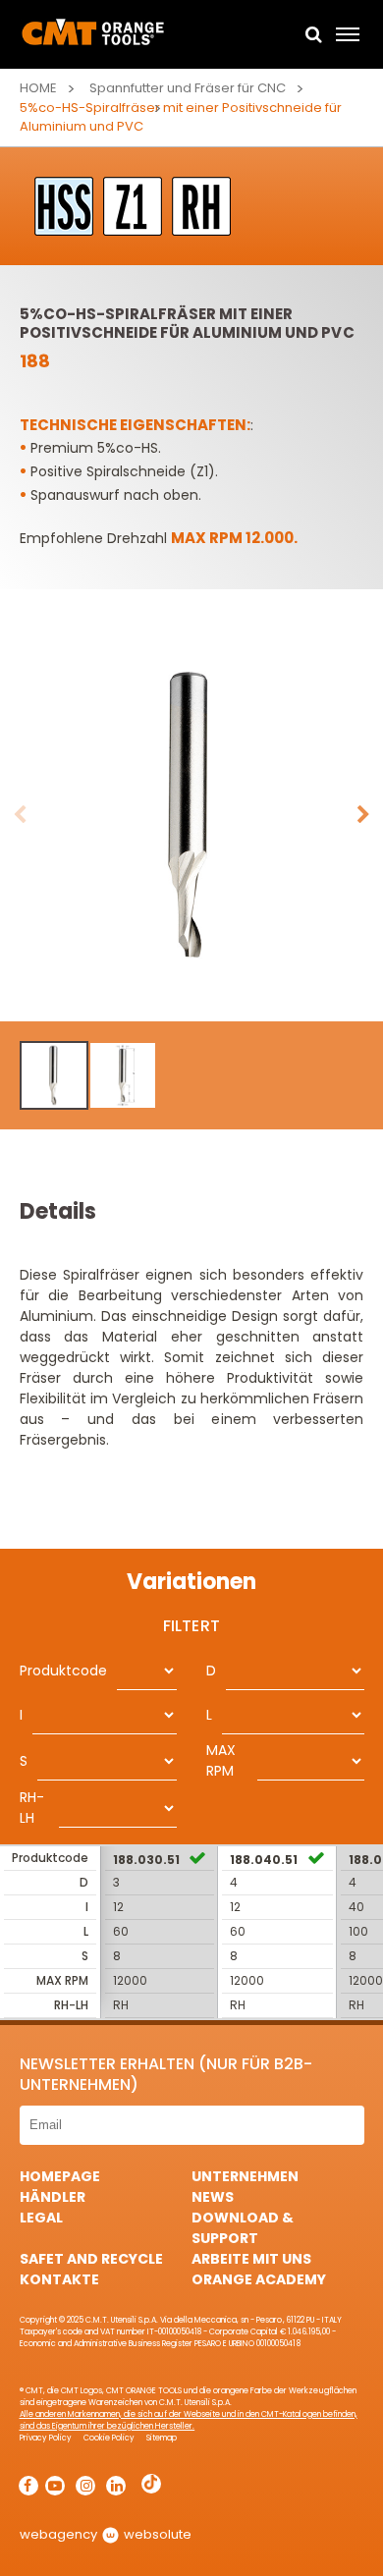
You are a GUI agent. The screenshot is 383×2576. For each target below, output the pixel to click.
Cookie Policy (109, 2438)
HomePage (60, 2176)
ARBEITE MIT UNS (251, 2259)
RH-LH (32, 1808)
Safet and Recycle (91, 2259)
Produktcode (63, 1671)
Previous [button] (20, 815)
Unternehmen (245, 2176)
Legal (41, 2218)
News (213, 2197)
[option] (191, 815)
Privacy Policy (46, 2438)
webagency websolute (106, 2534)
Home (38, 88)
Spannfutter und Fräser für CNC (188, 88)
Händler (53, 2197)
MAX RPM (221, 1760)
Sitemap (162, 2438)
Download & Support (243, 2228)
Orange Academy (259, 2279)
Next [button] (363, 815)
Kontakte (59, 2279)
